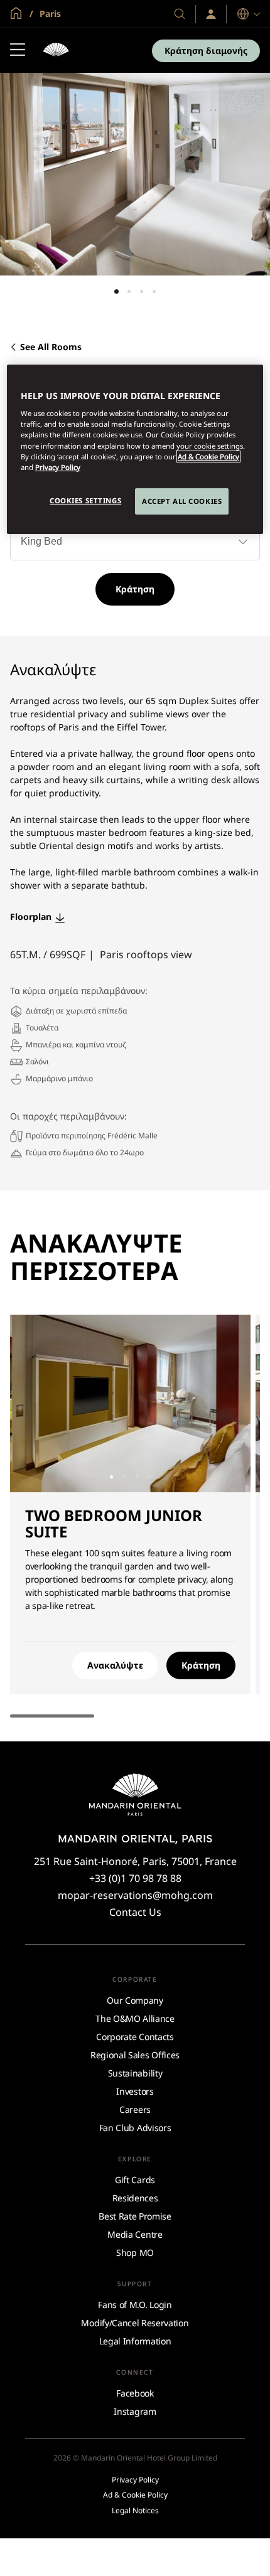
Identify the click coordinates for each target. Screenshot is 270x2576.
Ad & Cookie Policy (208, 457)
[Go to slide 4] (154, 291)
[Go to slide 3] (142, 291)
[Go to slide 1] (116, 291)
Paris (49, 13)
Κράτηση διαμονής (206, 51)
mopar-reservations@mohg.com (135, 1895)
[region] (135, 449)
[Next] (225, 1404)
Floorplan (31, 917)
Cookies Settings (85, 500)
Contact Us (135, 1912)
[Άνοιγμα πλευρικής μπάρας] (18, 51)
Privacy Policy (58, 467)
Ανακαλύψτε (115, 1665)
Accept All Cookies (182, 501)
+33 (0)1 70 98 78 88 (135, 1878)
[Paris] (56, 51)
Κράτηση (135, 589)
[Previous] (35, 1404)
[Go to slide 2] (129, 291)
